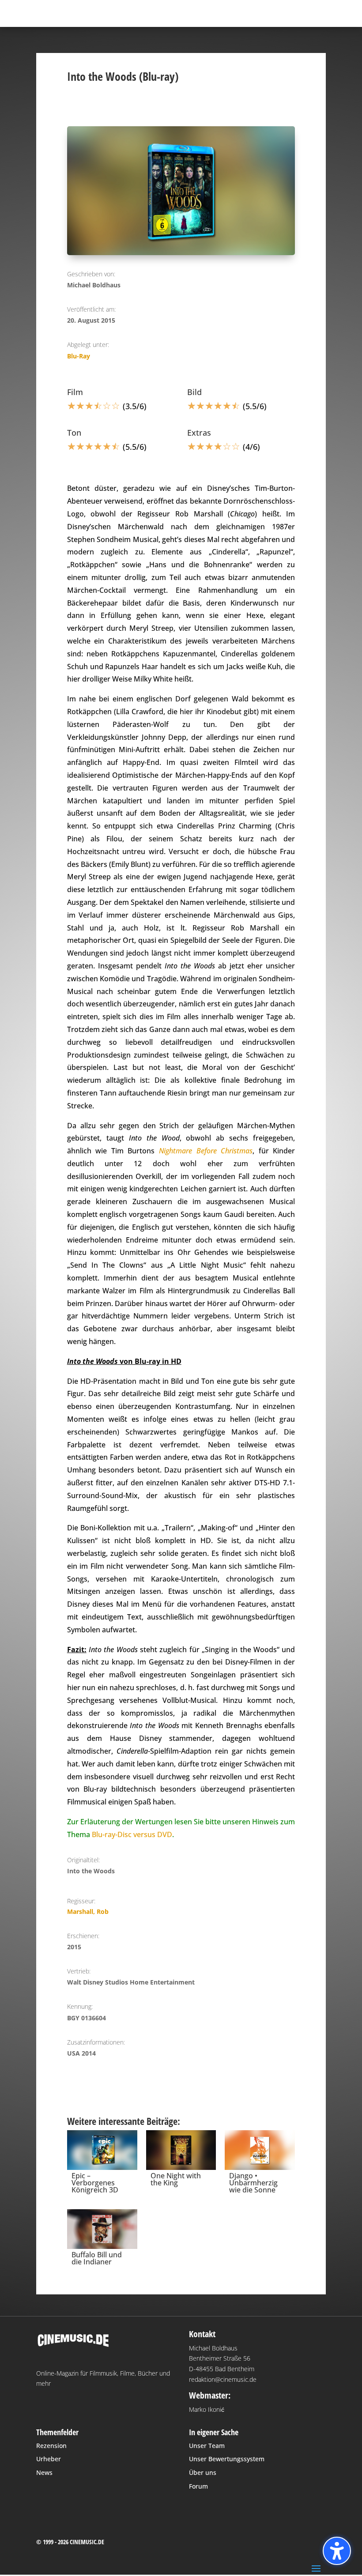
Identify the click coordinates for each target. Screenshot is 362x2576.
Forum (198, 2486)
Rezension (51, 2446)
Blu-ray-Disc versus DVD (132, 1834)
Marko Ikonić (207, 2409)
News (44, 2472)
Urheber (49, 2459)
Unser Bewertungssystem (227, 2459)
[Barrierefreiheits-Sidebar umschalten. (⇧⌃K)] (337, 2551)
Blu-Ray (79, 356)
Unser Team (207, 2446)
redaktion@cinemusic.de (223, 2379)
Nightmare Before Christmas (206, 1151)
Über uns (203, 2472)
